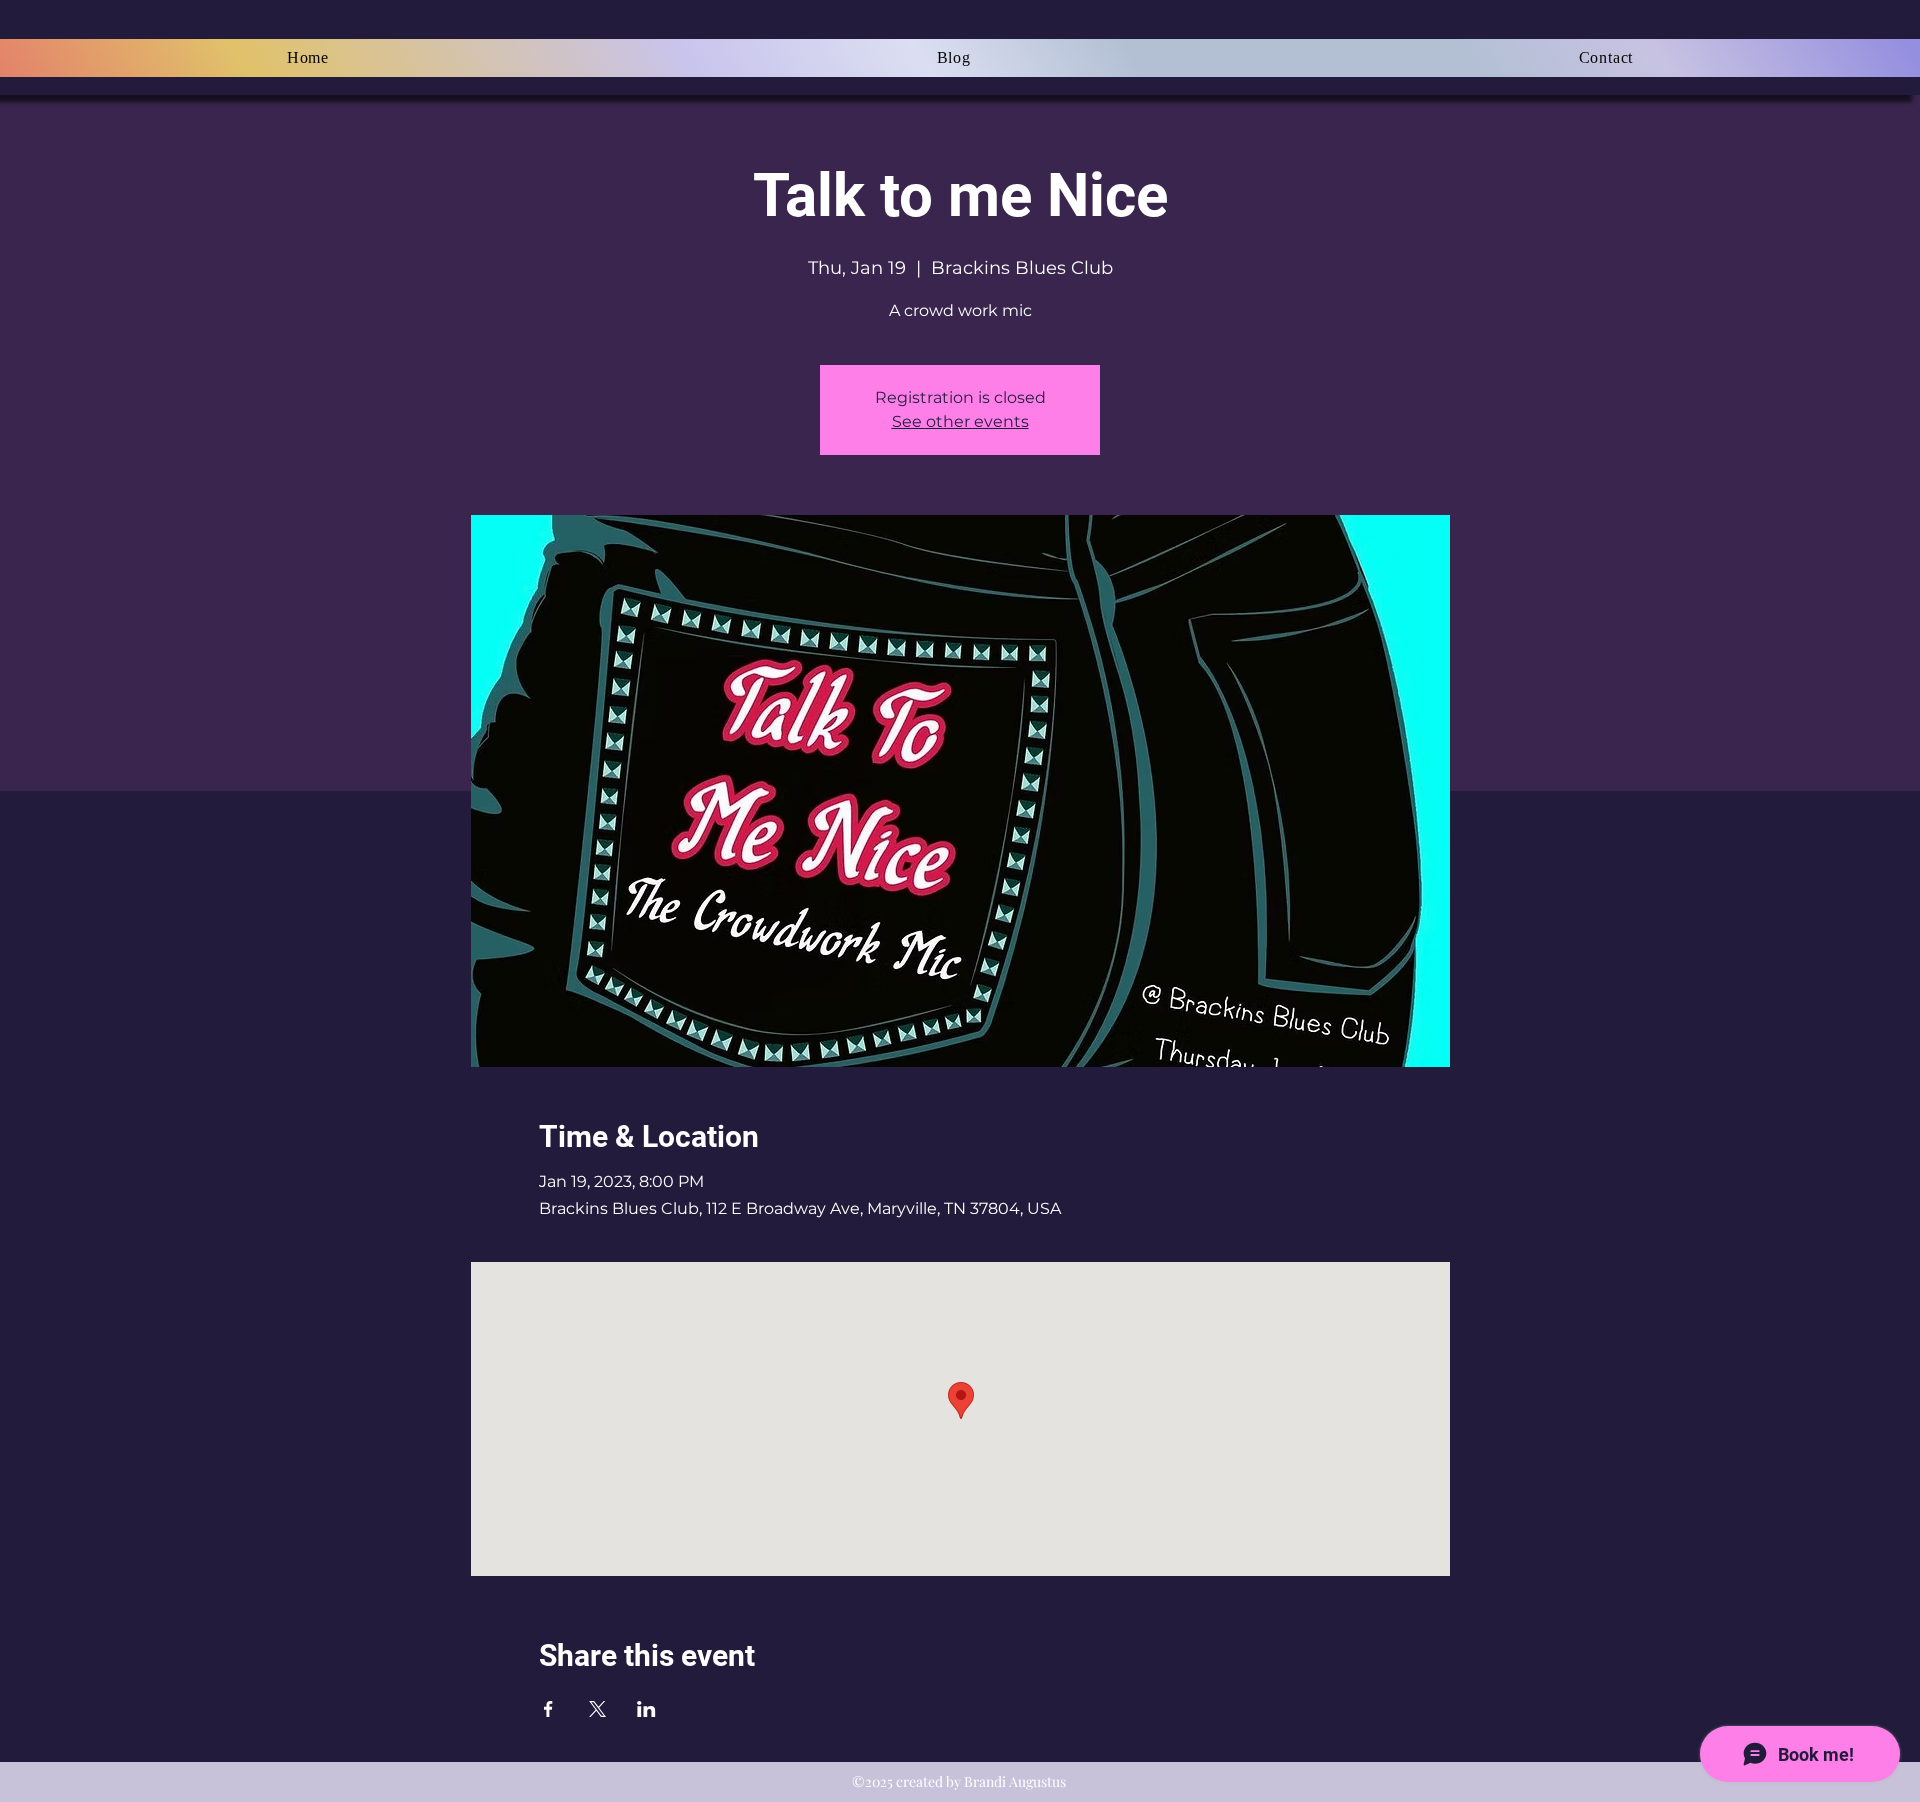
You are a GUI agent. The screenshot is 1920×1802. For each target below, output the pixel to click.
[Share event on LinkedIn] (646, 1709)
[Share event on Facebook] (548, 1709)
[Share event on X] (597, 1709)
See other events (960, 421)
